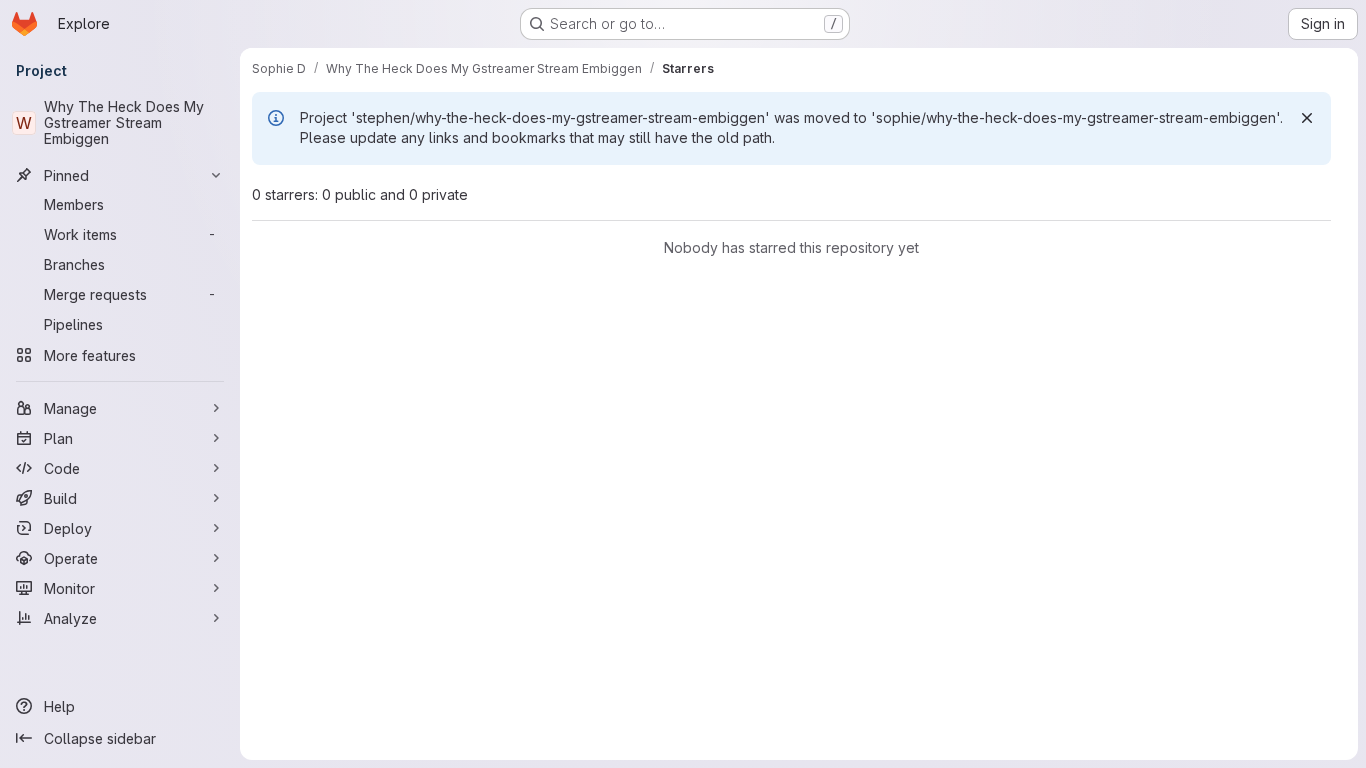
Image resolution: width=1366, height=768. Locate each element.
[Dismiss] (1307, 118)
